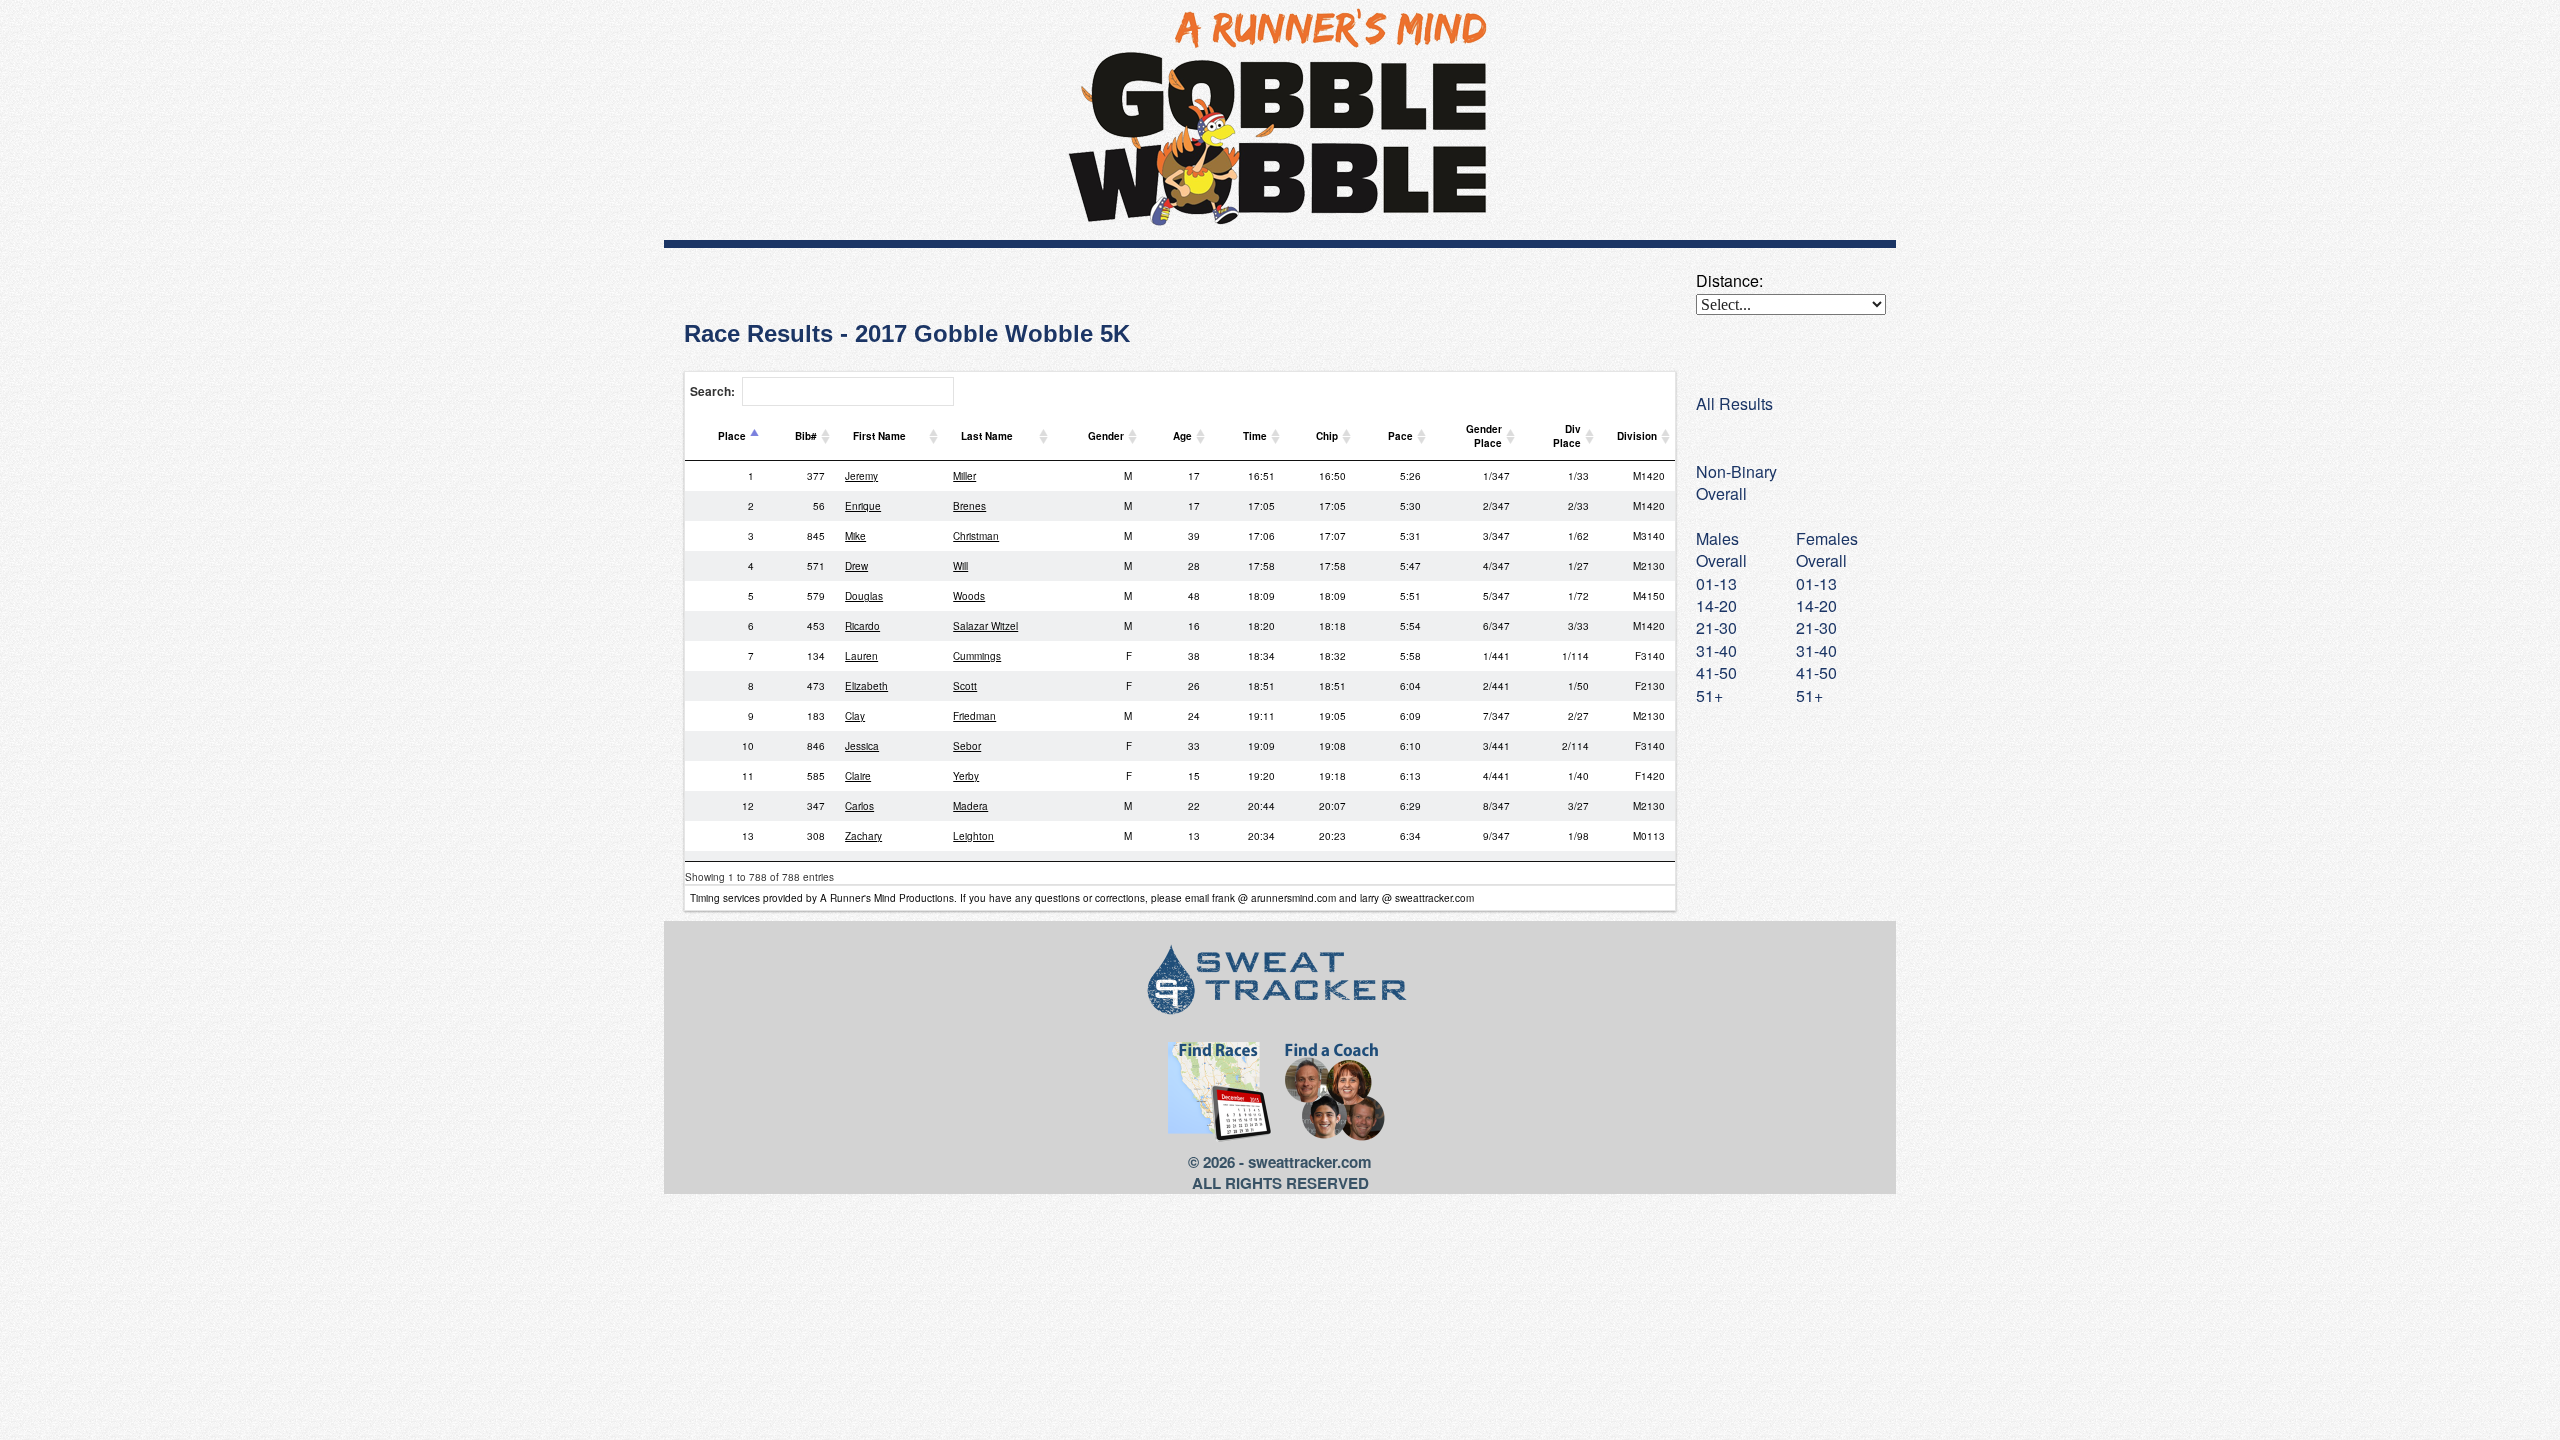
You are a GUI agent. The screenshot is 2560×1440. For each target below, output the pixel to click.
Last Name (987, 436)
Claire (858, 776)
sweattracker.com (1310, 1162)
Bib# (806, 436)
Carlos (859, 806)
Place (732, 436)
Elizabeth (866, 686)
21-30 (1816, 627)
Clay (855, 716)
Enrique (863, 506)
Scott (965, 686)
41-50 (1816, 672)
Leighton (973, 836)
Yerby (966, 776)
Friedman (974, 716)
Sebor (967, 746)
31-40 (1816, 650)
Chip (1327, 436)
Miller (964, 476)
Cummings (977, 656)
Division (1637, 436)
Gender (1106, 436)
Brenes (969, 506)
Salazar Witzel (985, 626)
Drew (856, 566)
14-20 (1816, 605)
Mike (855, 536)
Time (1255, 436)
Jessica (862, 746)
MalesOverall (1721, 549)
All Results (1734, 403)
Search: (712, 391)
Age (1182, 436)
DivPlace (1567, 436)
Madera (970, 806)
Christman (976, 536)
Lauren (861, 656)
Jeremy (861, 476)
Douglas (864, 596)
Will (960, 566)
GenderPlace (1484, 436)
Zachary (863, 836)
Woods (969, 596)
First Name (879, 436)
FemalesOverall (1827, 549)
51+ (1809, 695)
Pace (1400, 436)
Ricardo (862, 626)
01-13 (1816, 583)
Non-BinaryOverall (1736, 482)
